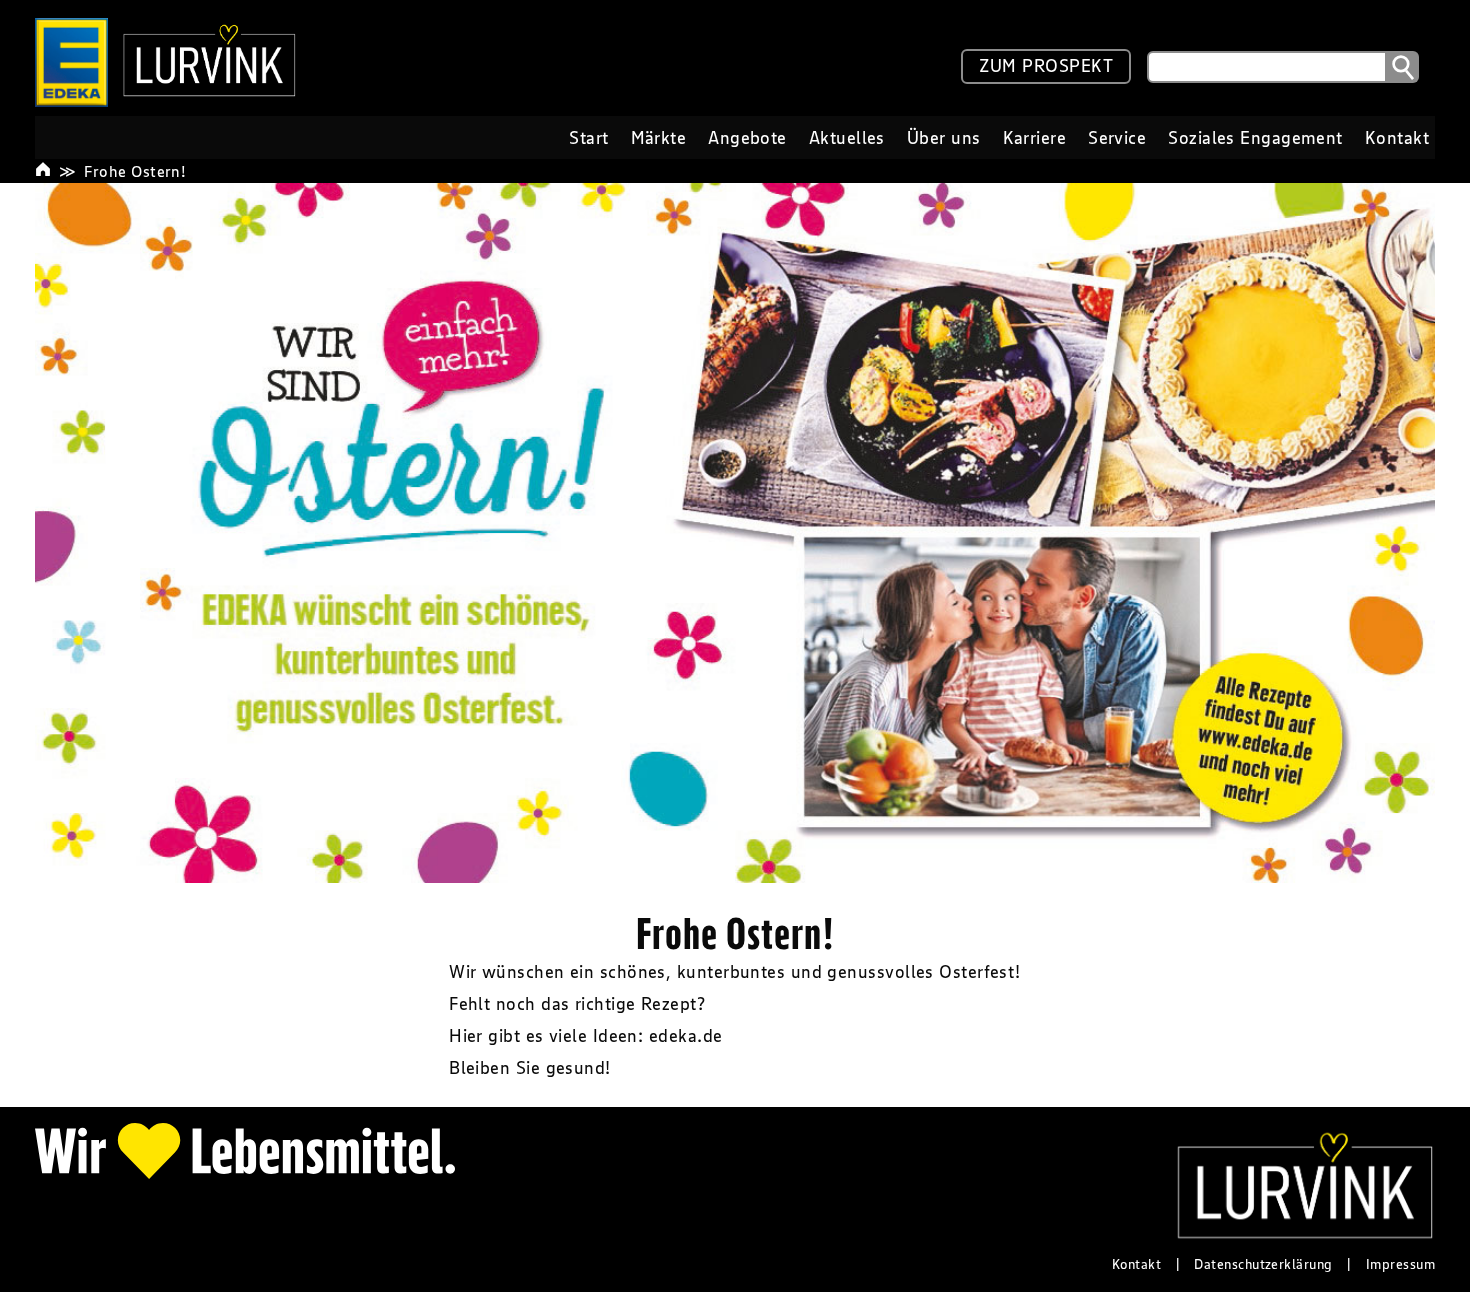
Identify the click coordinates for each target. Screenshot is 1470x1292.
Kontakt (1136, 1264)
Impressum (1400, 1264)
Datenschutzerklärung (1263, 1264)
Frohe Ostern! (135, 171)
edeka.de (686, 1036)
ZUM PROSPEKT (1046, 66)
